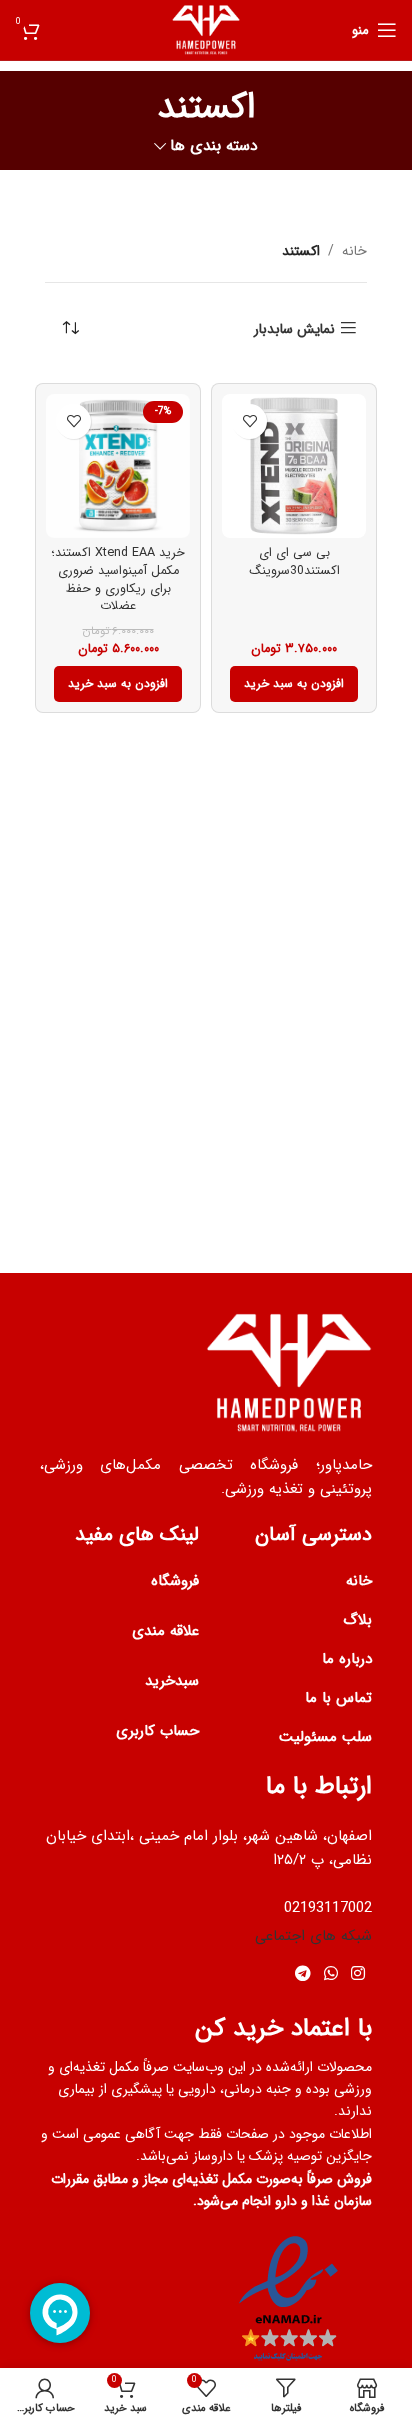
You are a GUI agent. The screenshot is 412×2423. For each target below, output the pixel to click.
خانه (354, 251)
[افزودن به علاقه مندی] (249, 421)
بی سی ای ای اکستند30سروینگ (294, 562)
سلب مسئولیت (325, 1737)
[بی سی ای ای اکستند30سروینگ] (294, 466)
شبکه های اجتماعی (313, 1936)
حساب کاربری (157, 1731)
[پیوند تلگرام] (302, 1974)
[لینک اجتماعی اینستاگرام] (358, 1974)
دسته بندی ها (214, 146)
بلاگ (357, 1620)
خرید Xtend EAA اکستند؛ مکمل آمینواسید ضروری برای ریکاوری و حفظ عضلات (118, 579)
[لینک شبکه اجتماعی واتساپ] (330, 1974)
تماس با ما (338, 1698)
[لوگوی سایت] (206, 29)
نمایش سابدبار (294, 328)
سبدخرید (172, 1681)
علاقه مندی (165, 1631)
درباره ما (347, 1659)
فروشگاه (175, 1581)
